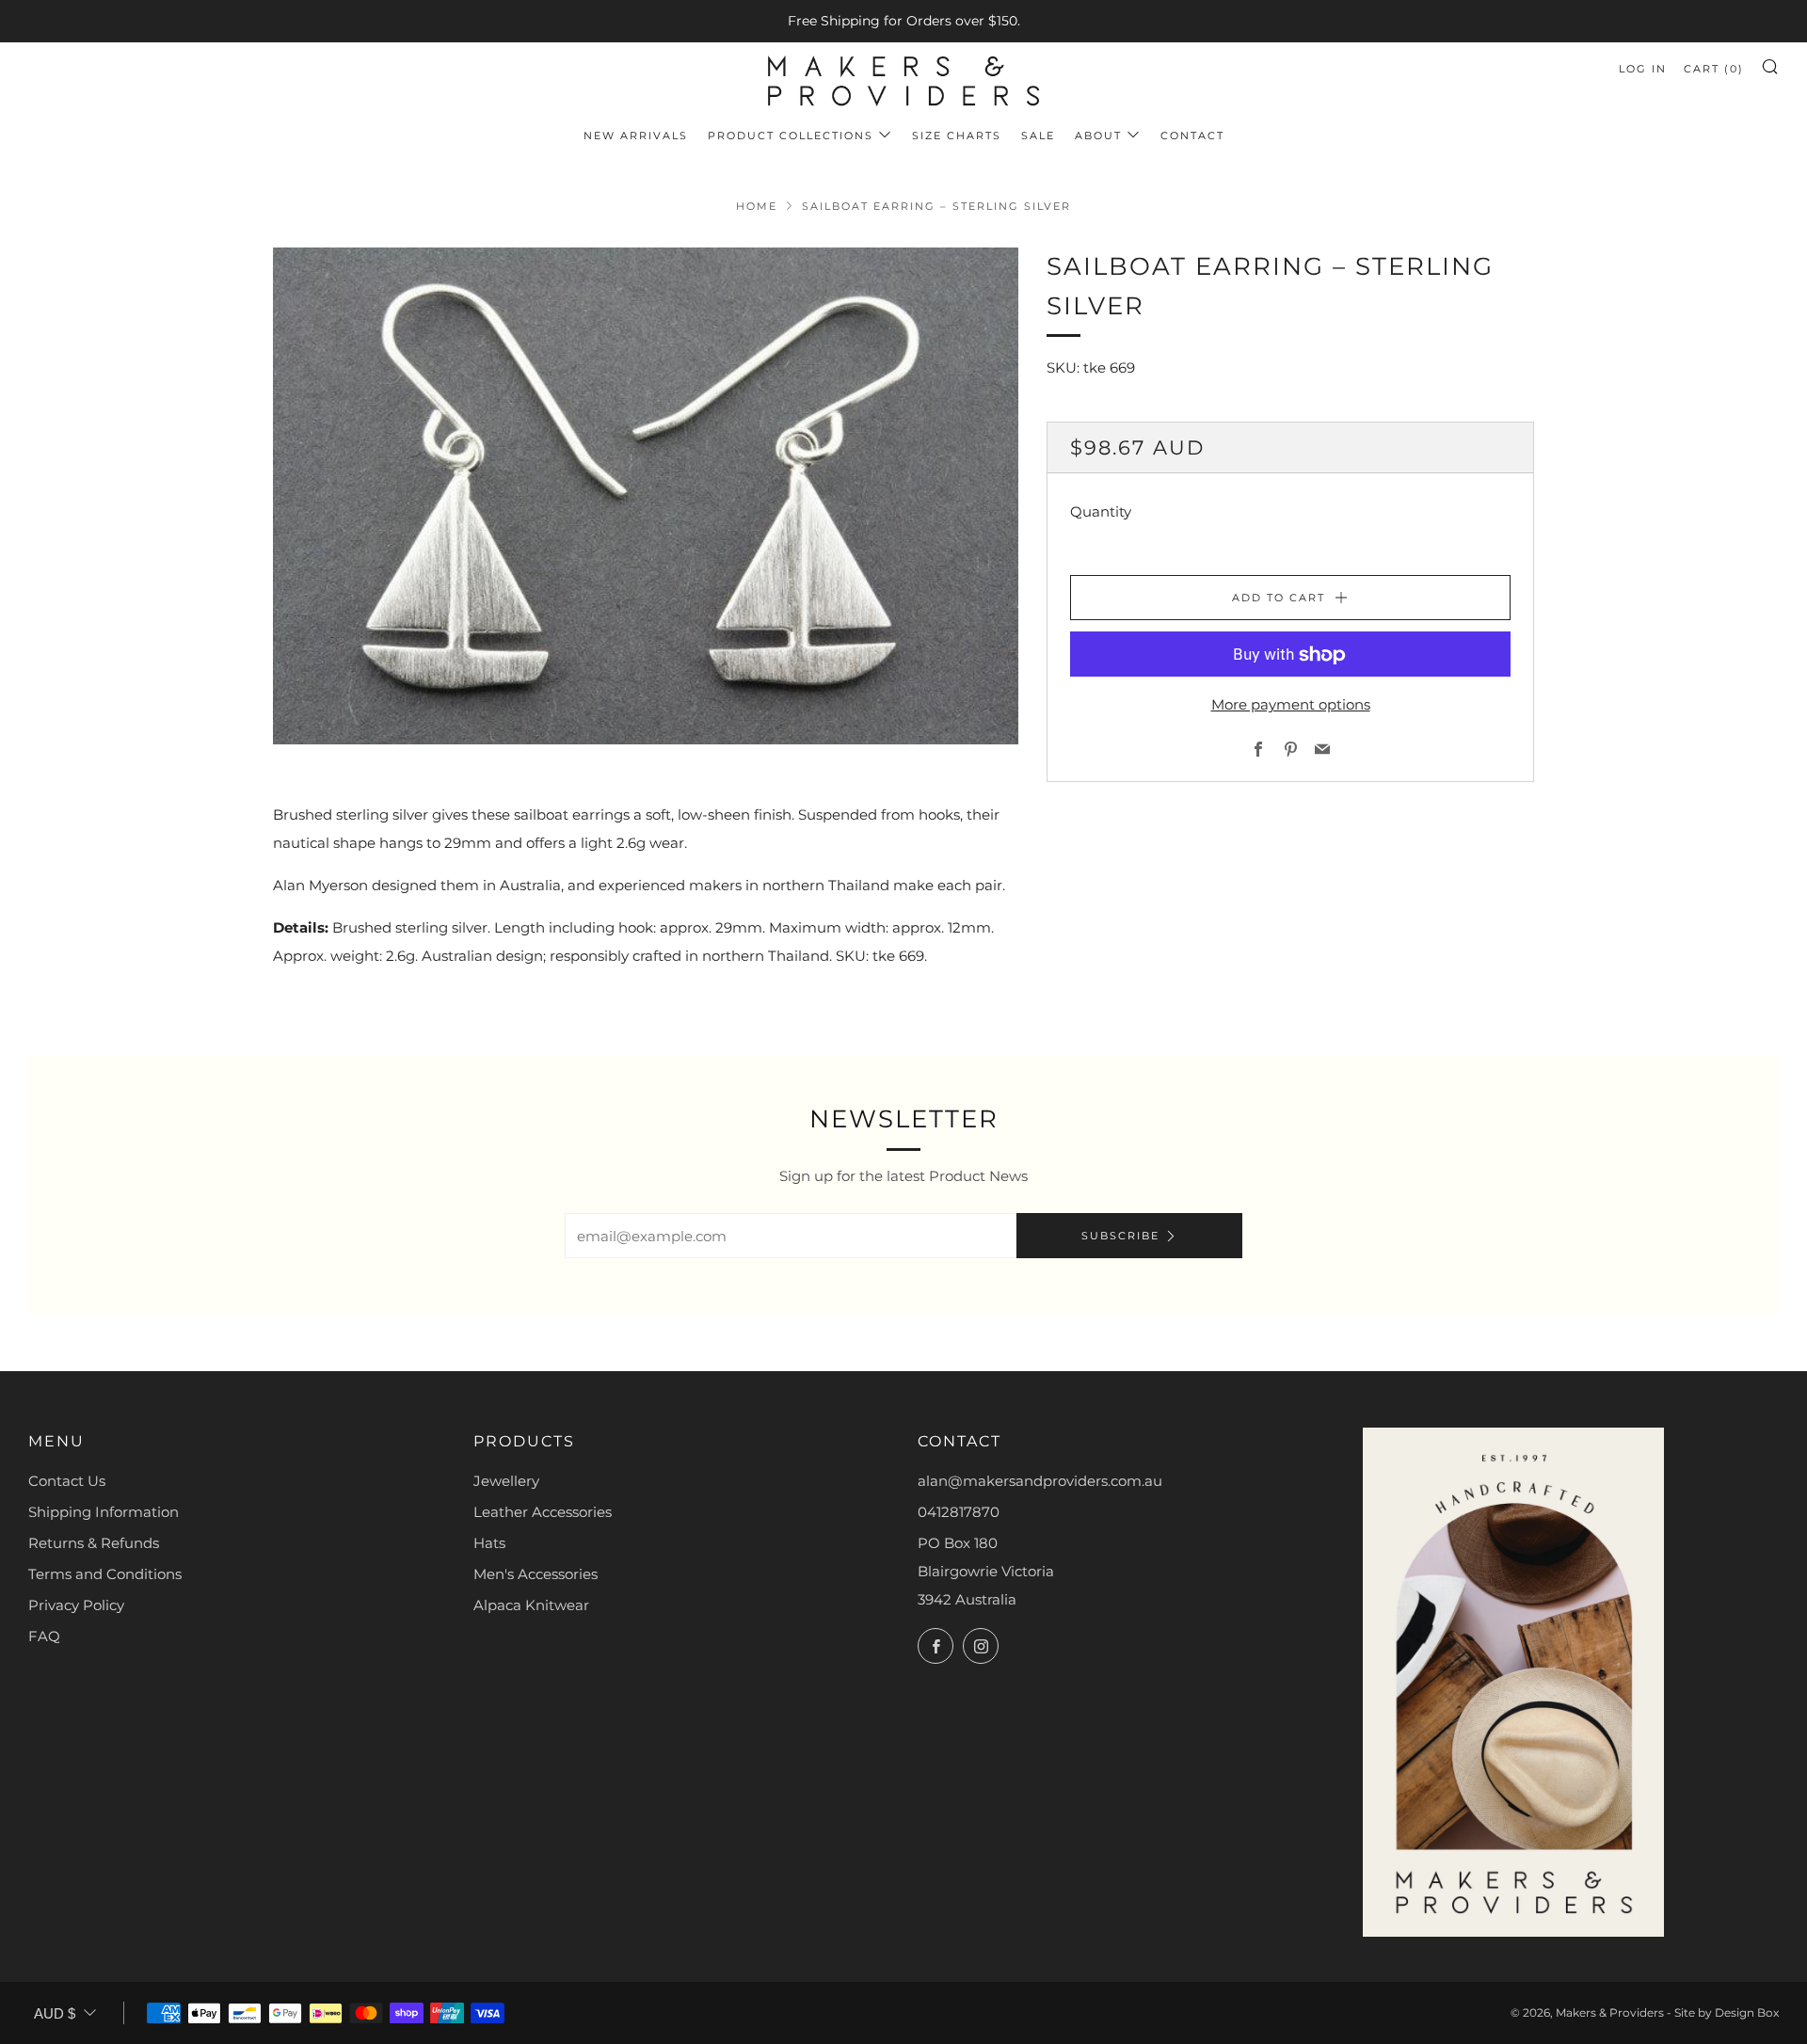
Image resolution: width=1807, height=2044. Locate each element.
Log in (1643, 69)
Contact (1192, 136)
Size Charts (957, 136)
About (1098, 136)
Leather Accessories (543, 1512)
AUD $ (55, 2013)
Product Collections (791, 136)
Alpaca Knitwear (531, 1605)
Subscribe (1120, 1236)
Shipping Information (104, 1512)
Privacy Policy (76, 1605)
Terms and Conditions (105, 1574)
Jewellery (506, 1481)
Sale (1038, 136)
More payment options (1291, 705)
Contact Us (67, 1481)
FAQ (44, 1636)
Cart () (1714, 69)
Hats (489, 1543)
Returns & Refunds (94, 1543)
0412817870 (959, 1512)
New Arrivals (636, 136)
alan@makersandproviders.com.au (1040, 1481)
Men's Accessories (536, 1574)
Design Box (1747, 2012)
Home (757, 206)
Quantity (1101, 512)
